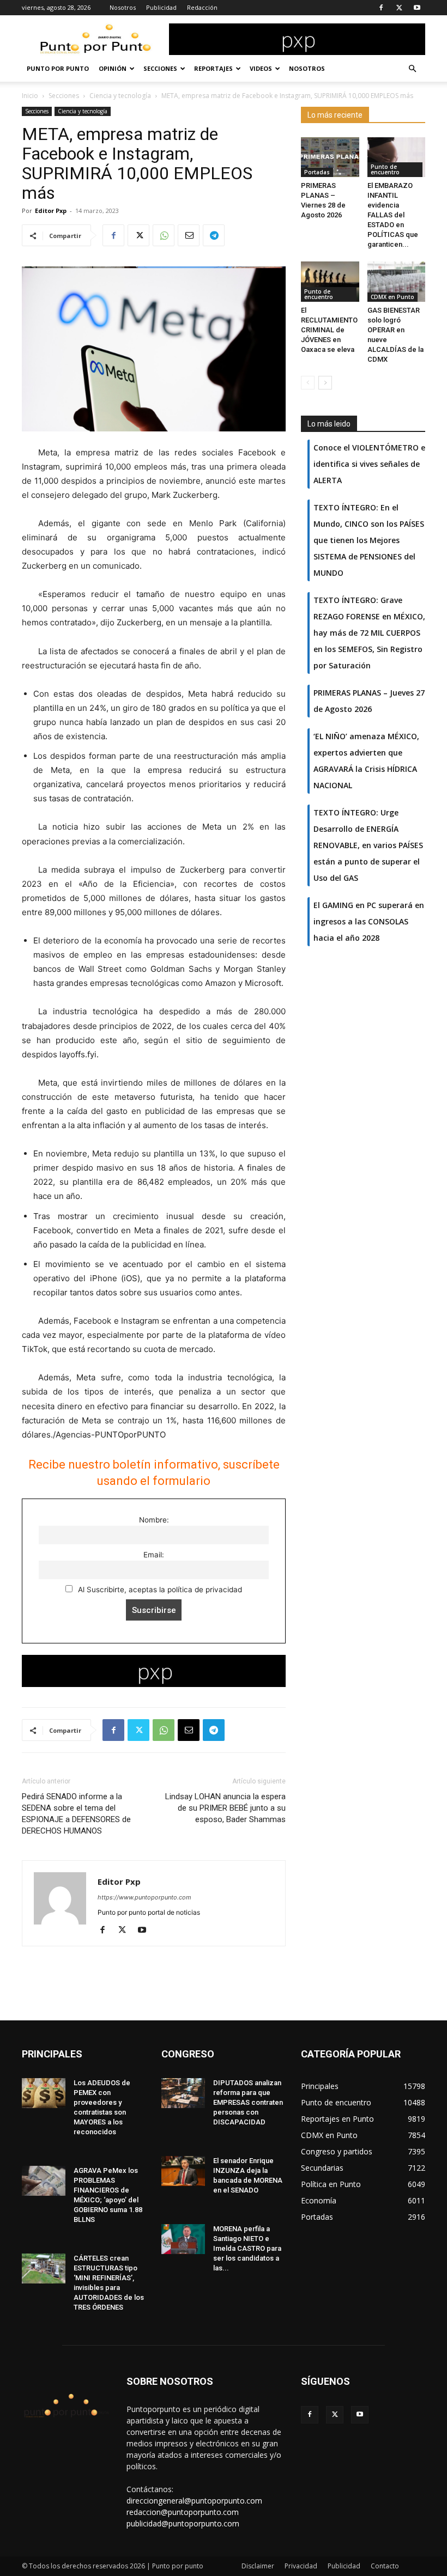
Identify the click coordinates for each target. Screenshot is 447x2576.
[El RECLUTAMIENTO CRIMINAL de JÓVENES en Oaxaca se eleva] (330, 281)
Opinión (113, 68)
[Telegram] (214, 235)
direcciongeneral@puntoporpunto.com (194, 2501)
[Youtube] (417, 8)
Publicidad (161, 7)
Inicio (30, 96)
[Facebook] (381, 8)
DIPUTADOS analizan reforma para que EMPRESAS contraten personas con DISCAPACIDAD (248, 2102)
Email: (154, 1555)
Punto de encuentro (385, 169)
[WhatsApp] (164, 235)
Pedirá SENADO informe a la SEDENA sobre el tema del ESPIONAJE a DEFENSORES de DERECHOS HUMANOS (76, 1814)
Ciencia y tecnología (120, 96)
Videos (261, 68)
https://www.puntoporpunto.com (144, 1897)
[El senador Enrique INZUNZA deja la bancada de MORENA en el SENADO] (183, 2171)
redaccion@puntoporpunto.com (183, 2512)
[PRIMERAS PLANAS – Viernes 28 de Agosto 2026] (330, 157)
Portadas (317, 172)
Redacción (202, 7)
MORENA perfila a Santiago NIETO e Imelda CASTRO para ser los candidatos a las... (247, 2248)
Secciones (160, 68)
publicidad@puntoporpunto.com (183, 2523)
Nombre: (154, 1520)
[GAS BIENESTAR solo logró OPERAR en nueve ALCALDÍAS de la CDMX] (397, 281)
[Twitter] (399, 8)
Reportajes (213, 68)
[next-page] (325, 383)
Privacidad (301, 2566)
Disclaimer (258, 2566)
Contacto (385, 2566)
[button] (412, 69)
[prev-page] (308, 383)
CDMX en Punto (392, 297)
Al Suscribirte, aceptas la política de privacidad (159, 1590)
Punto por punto (58, 68)
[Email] (189, 235)
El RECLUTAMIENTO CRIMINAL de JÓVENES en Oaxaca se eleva (329, 330)
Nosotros (123, 7)
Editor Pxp (51, 211)
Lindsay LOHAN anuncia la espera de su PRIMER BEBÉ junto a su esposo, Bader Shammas (225, 1808)
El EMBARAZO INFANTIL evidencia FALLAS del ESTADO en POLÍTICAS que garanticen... (393, 215)
